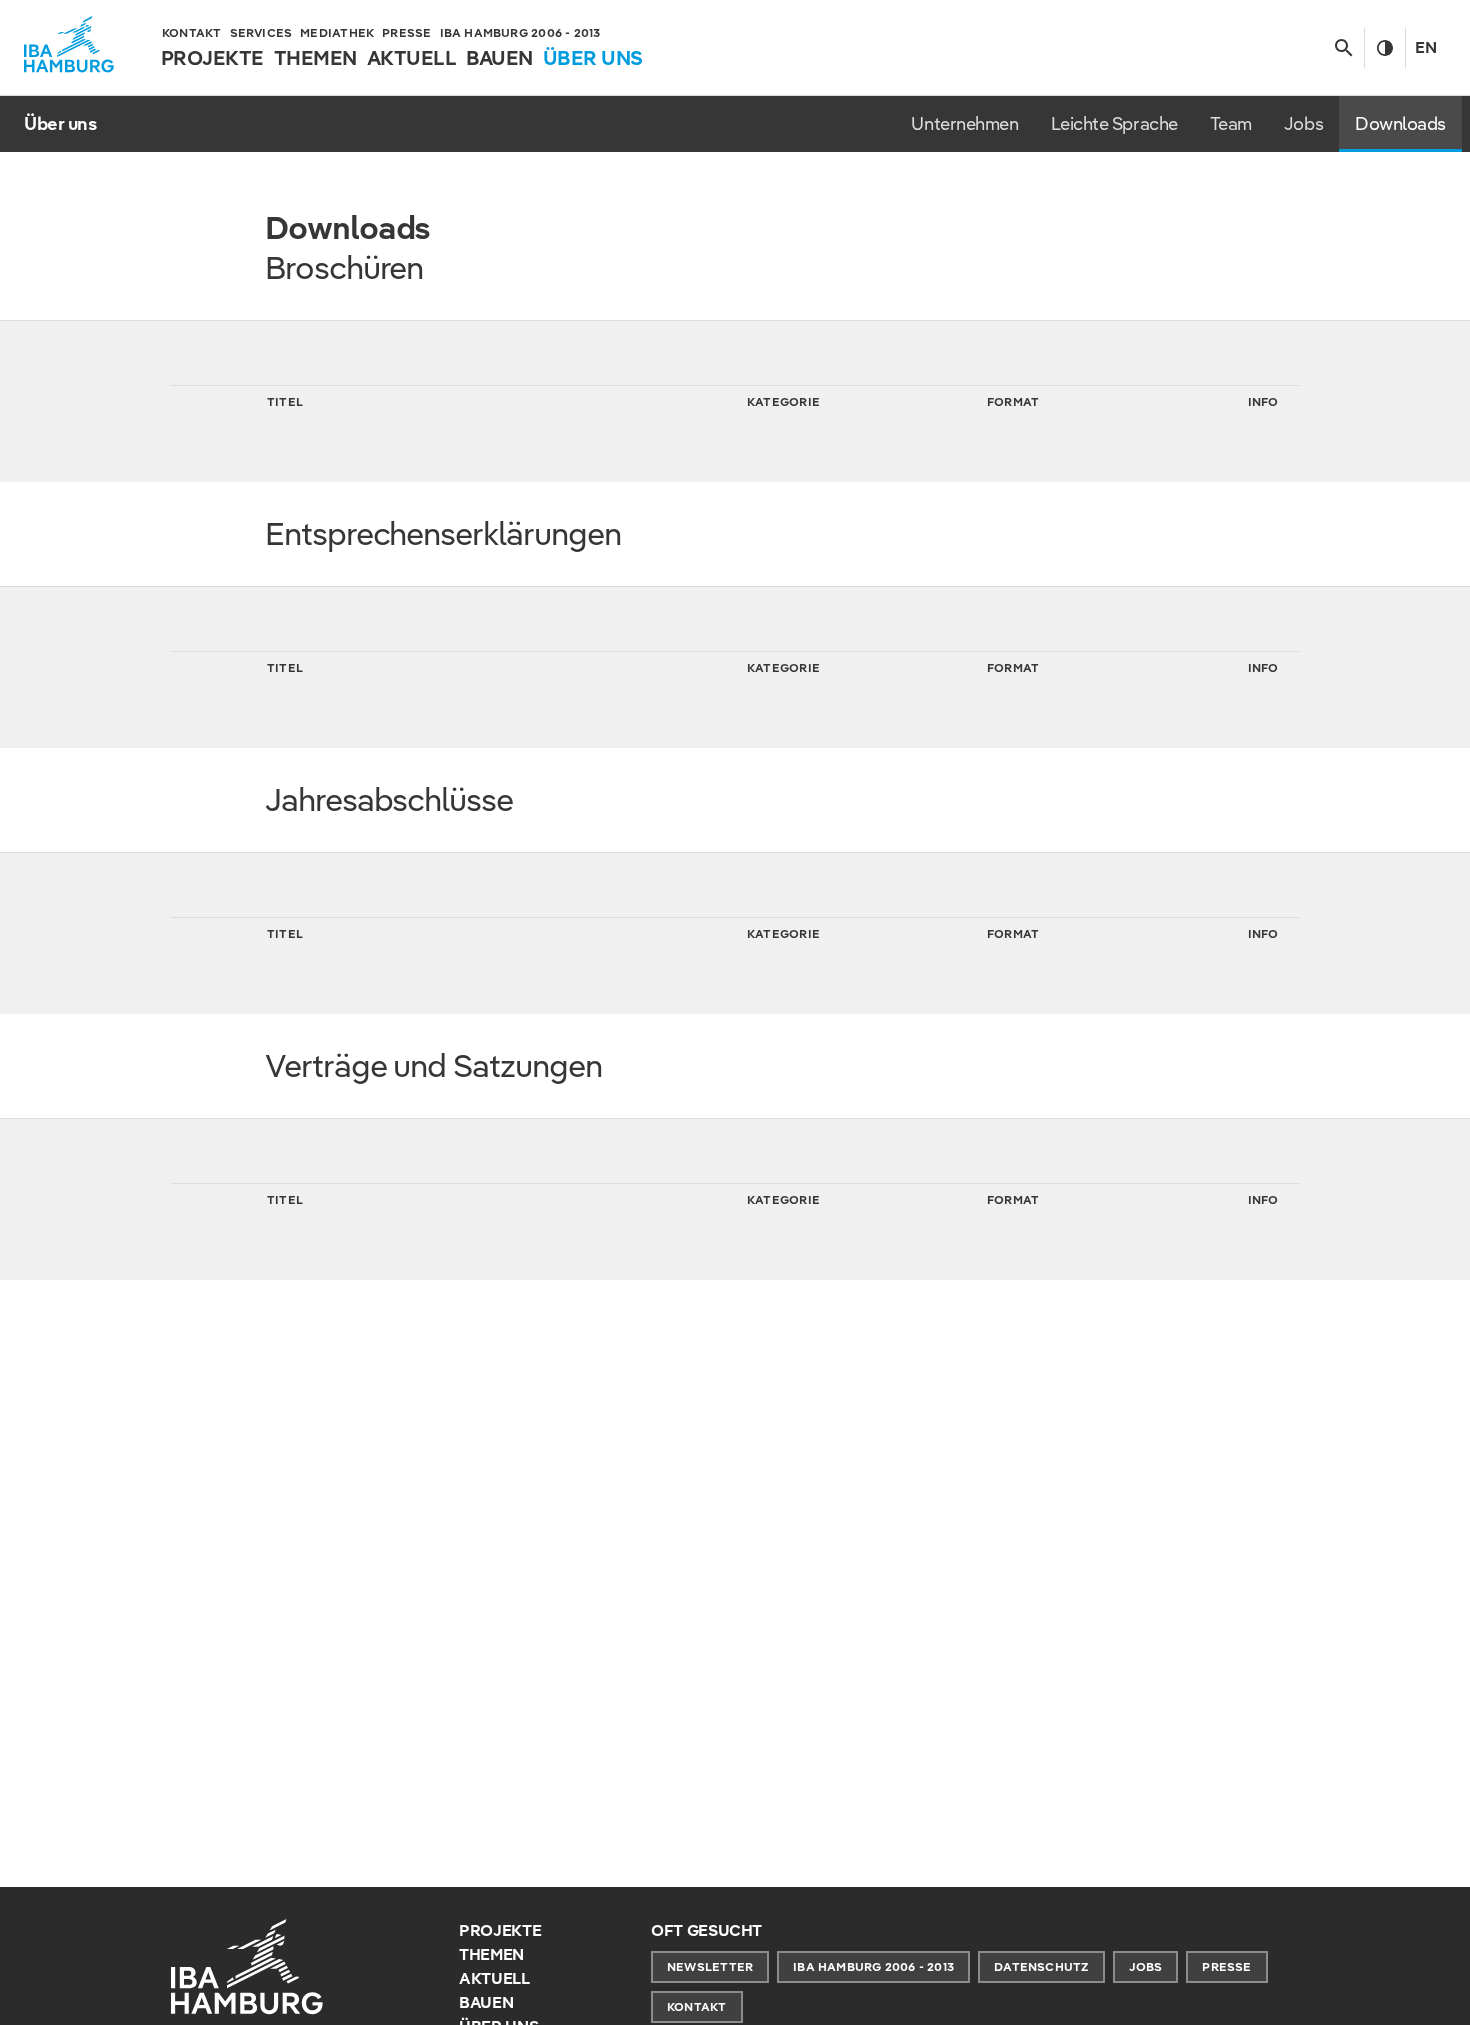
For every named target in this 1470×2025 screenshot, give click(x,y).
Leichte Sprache (1114, 123)
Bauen (486, 2002)
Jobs (1303, 123)
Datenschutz (1041, 1966)
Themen (491, 1954)
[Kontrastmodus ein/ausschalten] (1384, 48)
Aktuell (494, 1978)
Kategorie (783, 401)
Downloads (1400, 123)
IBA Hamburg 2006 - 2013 (873, 1966)
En (1426, 47)
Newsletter (710, 1966)
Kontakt (697, 2006)
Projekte (500, 1930)
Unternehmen (964, 123)
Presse (1226, 1966)
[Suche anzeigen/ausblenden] (1343, 48)
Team (1231, 123)
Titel (285, 401)
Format (1013, 401)
